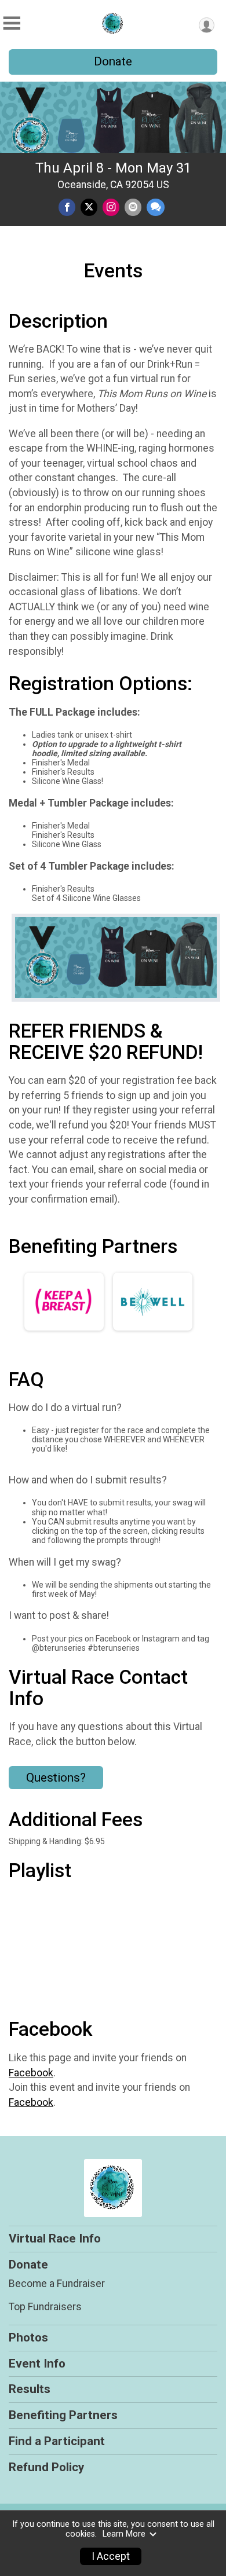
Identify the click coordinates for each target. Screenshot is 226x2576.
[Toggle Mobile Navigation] (12, 23)
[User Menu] (207, 25)
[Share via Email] (133, 207)
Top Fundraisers (45, 2307)
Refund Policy (46, 2467)
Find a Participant (57, 2441)
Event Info (37, 2364)
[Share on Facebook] (67, 207)
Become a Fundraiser (57, 2284)
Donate (113, 61)
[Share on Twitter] (89, 207)
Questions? (56, 1778)
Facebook (31, 2073)
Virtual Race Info (55, 2238)
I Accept (111, 2556)
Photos (28, 2337)
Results (30, 2389)
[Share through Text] (156, 207)
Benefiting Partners (63, 2415)
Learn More (124, 2534)
